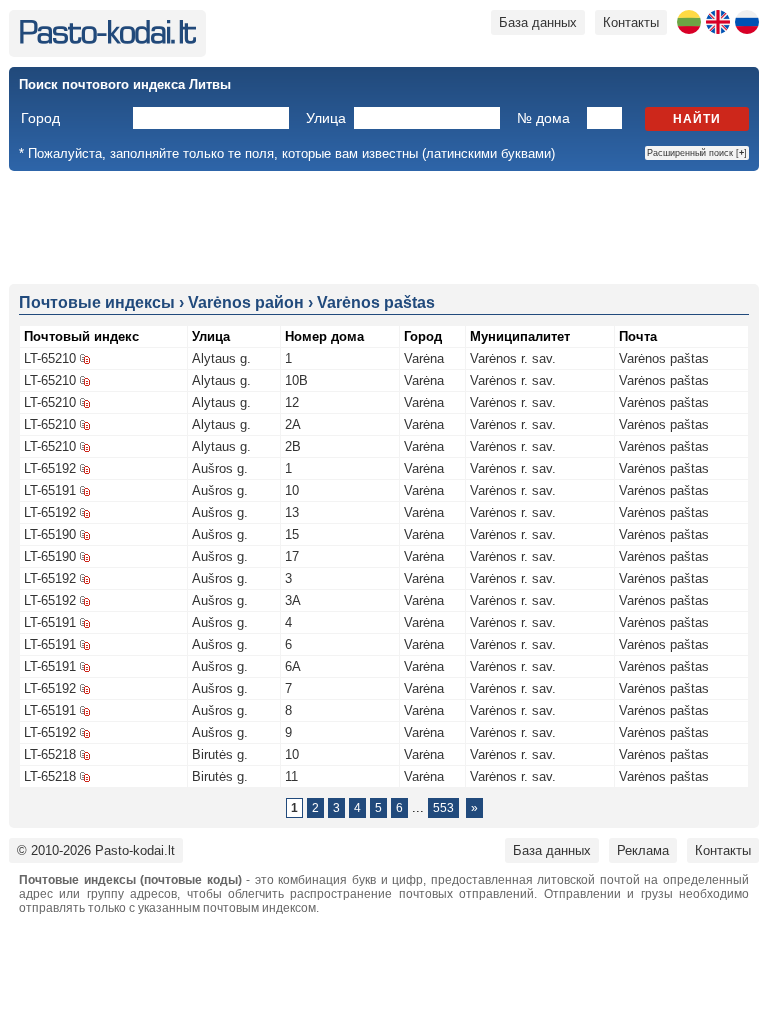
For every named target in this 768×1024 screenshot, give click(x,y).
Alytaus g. (221, 358)
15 (292, 534)
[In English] (718, 22)
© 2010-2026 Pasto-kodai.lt (96, 850)
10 (292, 490)
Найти (697, 119)
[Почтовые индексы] (107, 39)
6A (293, 666)
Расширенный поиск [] (697, 153)
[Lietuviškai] (689, 22)
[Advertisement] (384, 226)
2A (293, 424)
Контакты (631, 22)
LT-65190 (50, 534)
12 (292, 402)
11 (291, 776)
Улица (326, 118)
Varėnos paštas (664, 358)
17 (292, 556)
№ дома (543, 118)
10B (296, 380)
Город (40, 118)
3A (293, 600)
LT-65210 (50, 358)
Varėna (424, 358)
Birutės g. (220, 754)
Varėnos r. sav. (513, 358)
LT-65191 (50, 490)
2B (293, 446)
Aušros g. (220, 468)
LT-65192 (50, 468)
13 (292, 512)
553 (443, 808)
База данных (538, 22)
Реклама (643, 850)
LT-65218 (50, 754)
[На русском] (747, 22)
